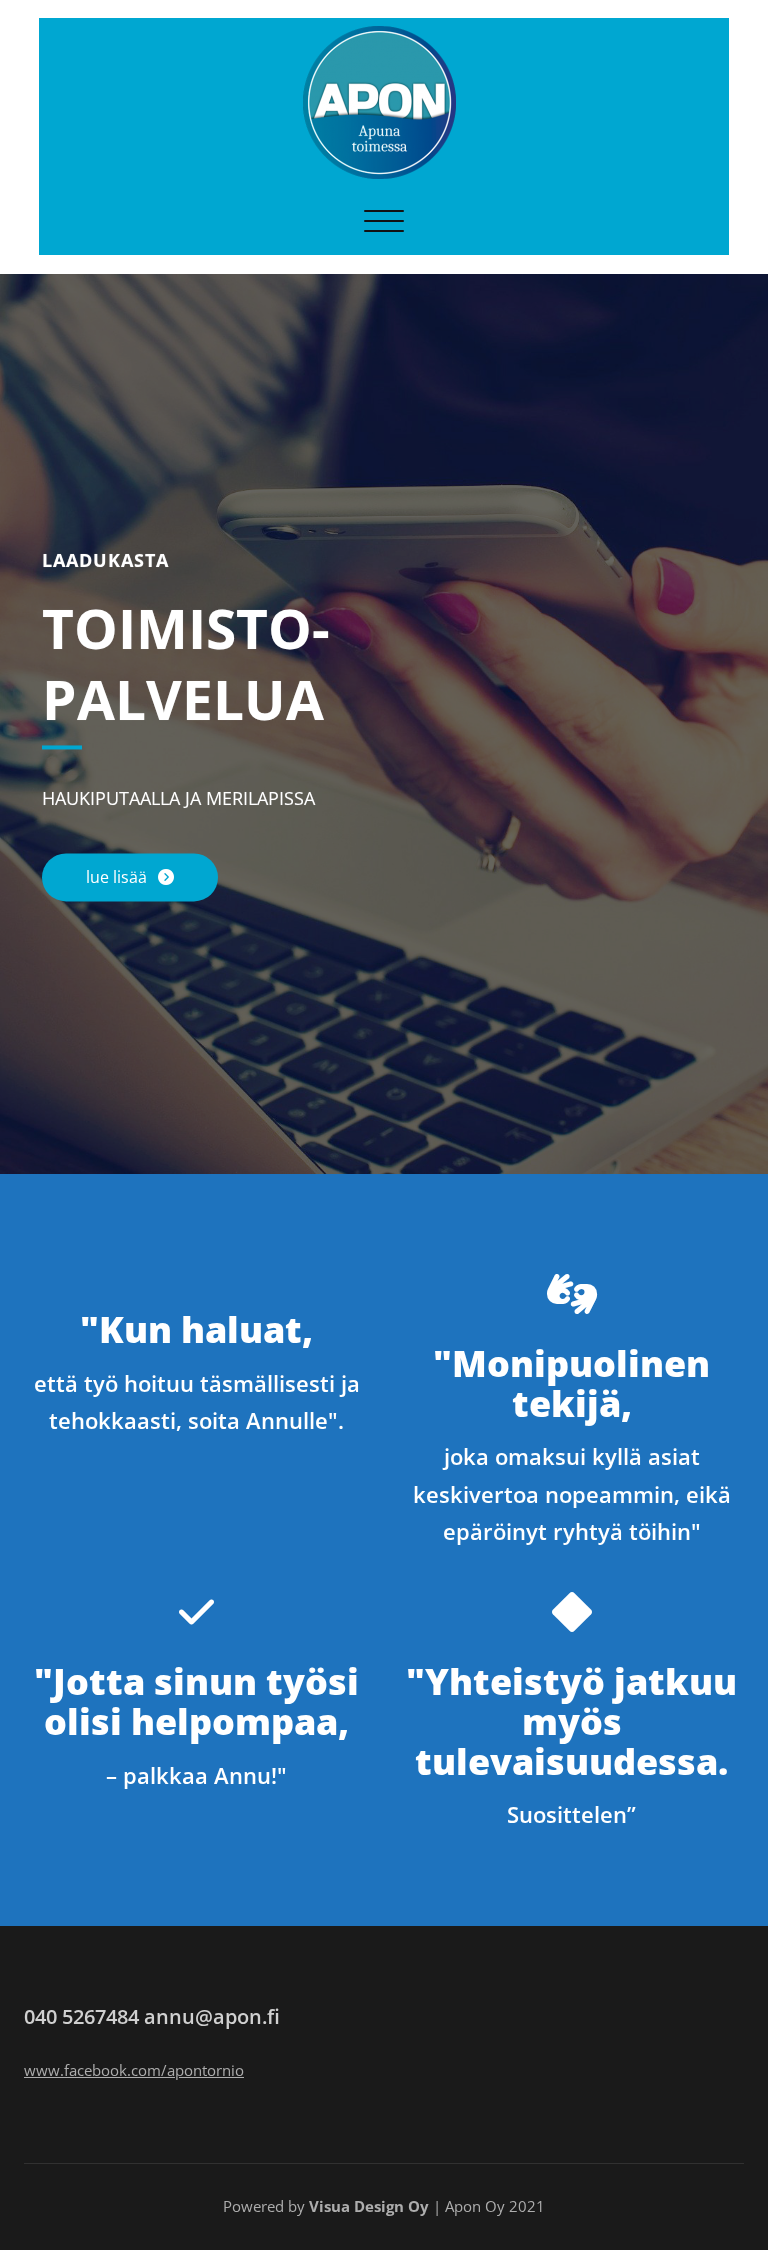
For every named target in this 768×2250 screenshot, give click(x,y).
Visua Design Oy (369, 2206)
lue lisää (118, 878)
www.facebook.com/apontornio (134, 2070)
